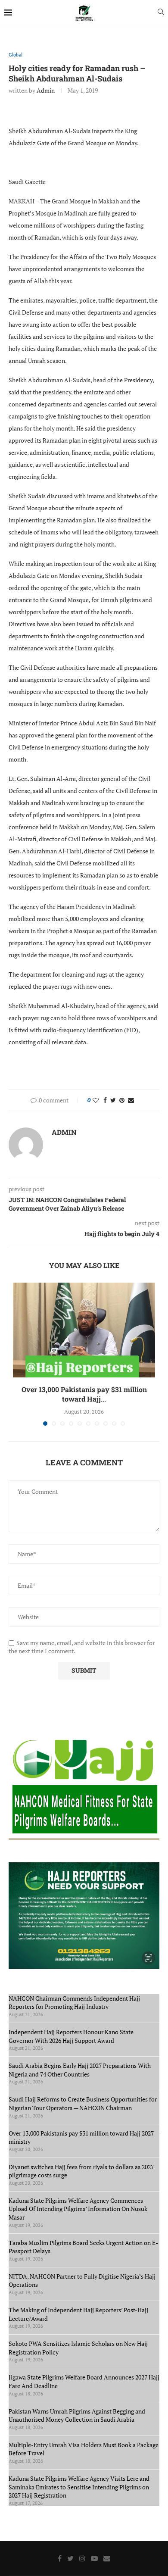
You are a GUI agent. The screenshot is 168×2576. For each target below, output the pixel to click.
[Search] (161, 13)
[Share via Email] (131, 1100)
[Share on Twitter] (113, 1100)
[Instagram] (82, 2558)
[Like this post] (96, 1100)
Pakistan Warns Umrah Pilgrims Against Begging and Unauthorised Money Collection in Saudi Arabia (77, 2415)
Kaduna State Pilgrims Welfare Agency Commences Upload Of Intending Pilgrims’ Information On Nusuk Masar (78, 2209)
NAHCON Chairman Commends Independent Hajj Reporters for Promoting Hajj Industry (74, 2003)
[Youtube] (94, 2558)
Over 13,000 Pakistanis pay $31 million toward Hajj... (84, 1394)
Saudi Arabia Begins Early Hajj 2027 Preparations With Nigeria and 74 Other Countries (80, 2070)
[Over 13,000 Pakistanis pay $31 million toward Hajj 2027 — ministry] (84, 1330)
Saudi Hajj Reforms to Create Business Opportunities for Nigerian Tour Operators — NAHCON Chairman (83, 2103)
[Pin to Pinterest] (122, 1100)
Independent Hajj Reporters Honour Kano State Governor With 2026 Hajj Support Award (71, 2036)
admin (46, 90)
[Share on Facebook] (105, 1100)
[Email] (107, 2558)
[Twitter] (70, 2558)
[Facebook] (60, 2558)
